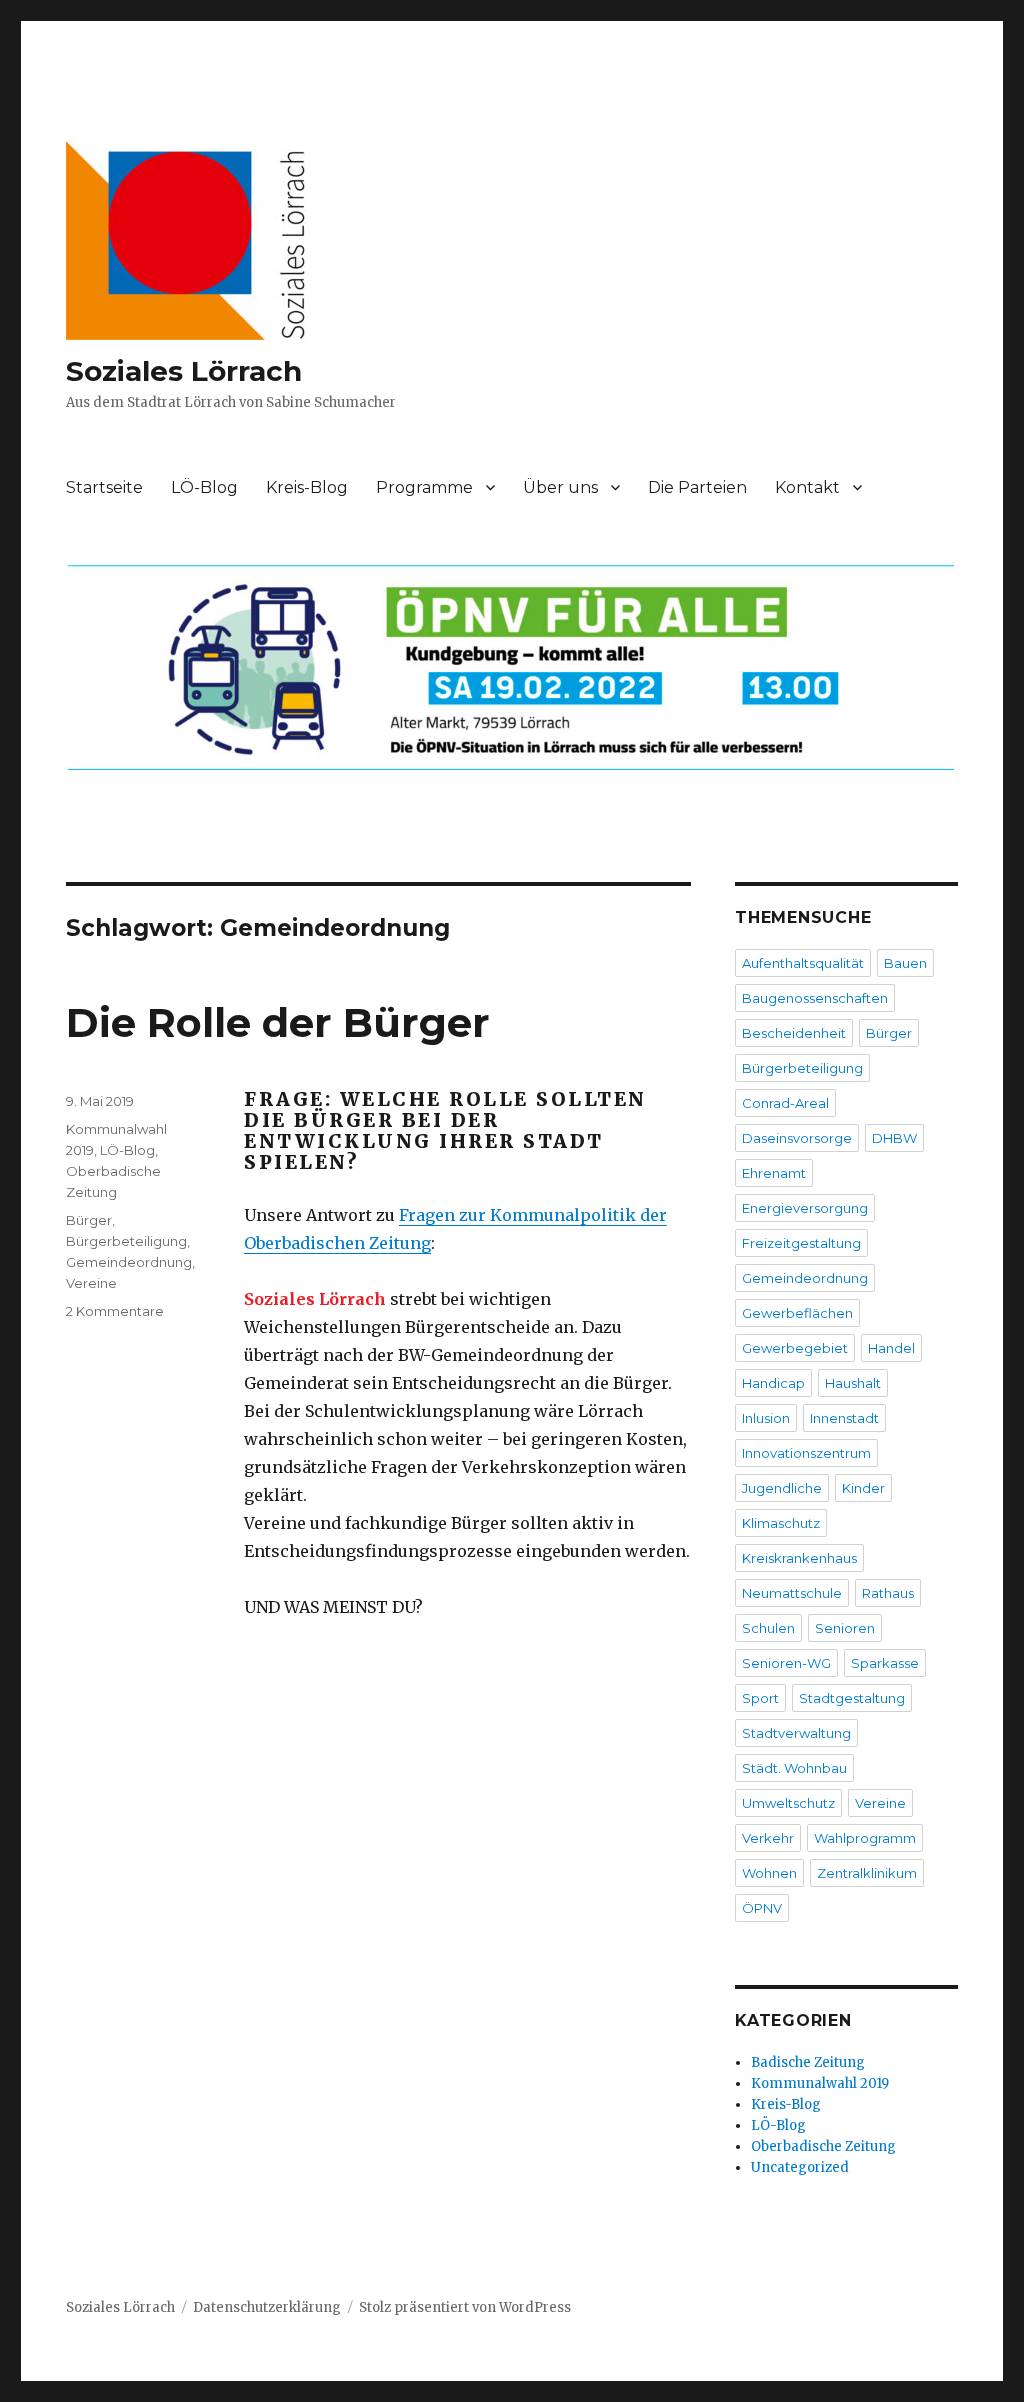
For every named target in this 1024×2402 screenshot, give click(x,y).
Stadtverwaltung (796, 1733)
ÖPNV (762, 1908)
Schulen (768, 1628)
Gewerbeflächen (797, 1313)
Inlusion (766, 1418)
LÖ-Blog (204, 487)
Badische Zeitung (808, 2062)
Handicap (773, 1383)
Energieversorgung (805, 1208)
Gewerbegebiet (795, 1348)
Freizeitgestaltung (801, 1243)
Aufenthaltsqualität (803, 963)
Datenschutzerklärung (267, 2307)
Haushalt (853, 1383)
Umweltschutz (788, 1803)
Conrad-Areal (785, 1103)
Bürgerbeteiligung (126, 1241)
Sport (760, 1698)
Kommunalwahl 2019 (820, 2083)
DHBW (894, 1138)
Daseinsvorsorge (797, 1138)
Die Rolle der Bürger (278, 1022)
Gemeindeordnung (129, 1262)
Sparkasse (885, 1663)
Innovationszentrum (806, 1453)
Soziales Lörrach (184, 371)
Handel (891, 1348)
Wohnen (769, 1873)
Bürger (89, 1220)
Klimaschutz (781, 1523)
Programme (424, 487)
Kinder (863, 1488)
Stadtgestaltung (852, 1698)
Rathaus (888, 1593)
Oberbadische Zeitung (823, 2146)
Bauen (905, 963)
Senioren (845, 1628)
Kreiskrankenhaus (799, 1558)
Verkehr (768, 1838)
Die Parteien (697, 487)
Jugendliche (782, 1488)
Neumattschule (792, 1593)
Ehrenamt (774, 1173)
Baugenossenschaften (815, 998)
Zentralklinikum (867, 1873)
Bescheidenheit (794, 1033)
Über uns (560, 487)
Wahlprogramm (865, 1838)
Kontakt (807, 487)
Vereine (91, 1283)
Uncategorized (800, 2167)
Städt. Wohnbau (794, 1768)
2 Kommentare (115, 1311)
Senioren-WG (786, 1663)
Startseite (104, 487)
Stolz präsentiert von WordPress (465, 2307)
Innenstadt (844, 1418)
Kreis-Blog (307, 487)
